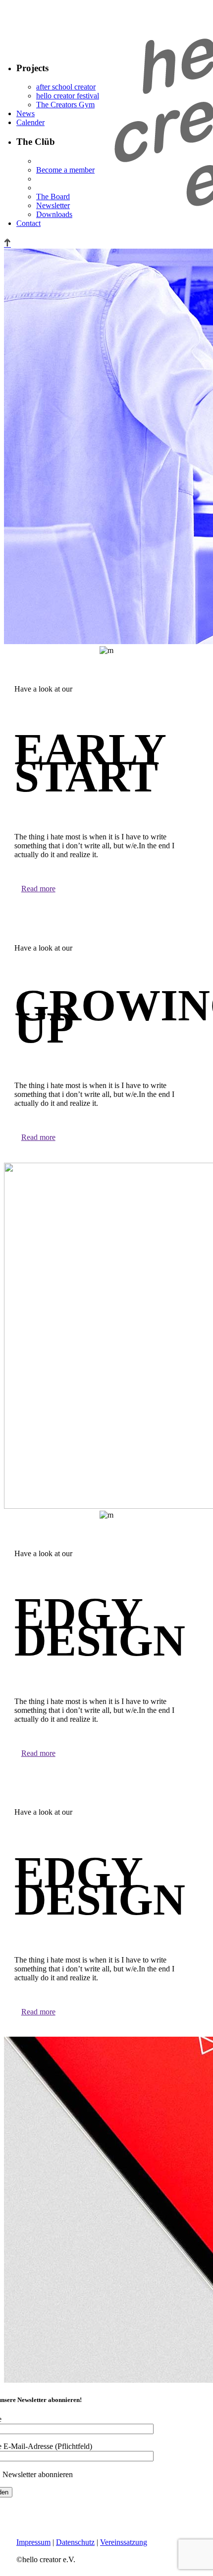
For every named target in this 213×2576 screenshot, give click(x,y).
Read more (38, 889)
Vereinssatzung (124, 2542)
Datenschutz (75, 2542)
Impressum (33, 2542)
